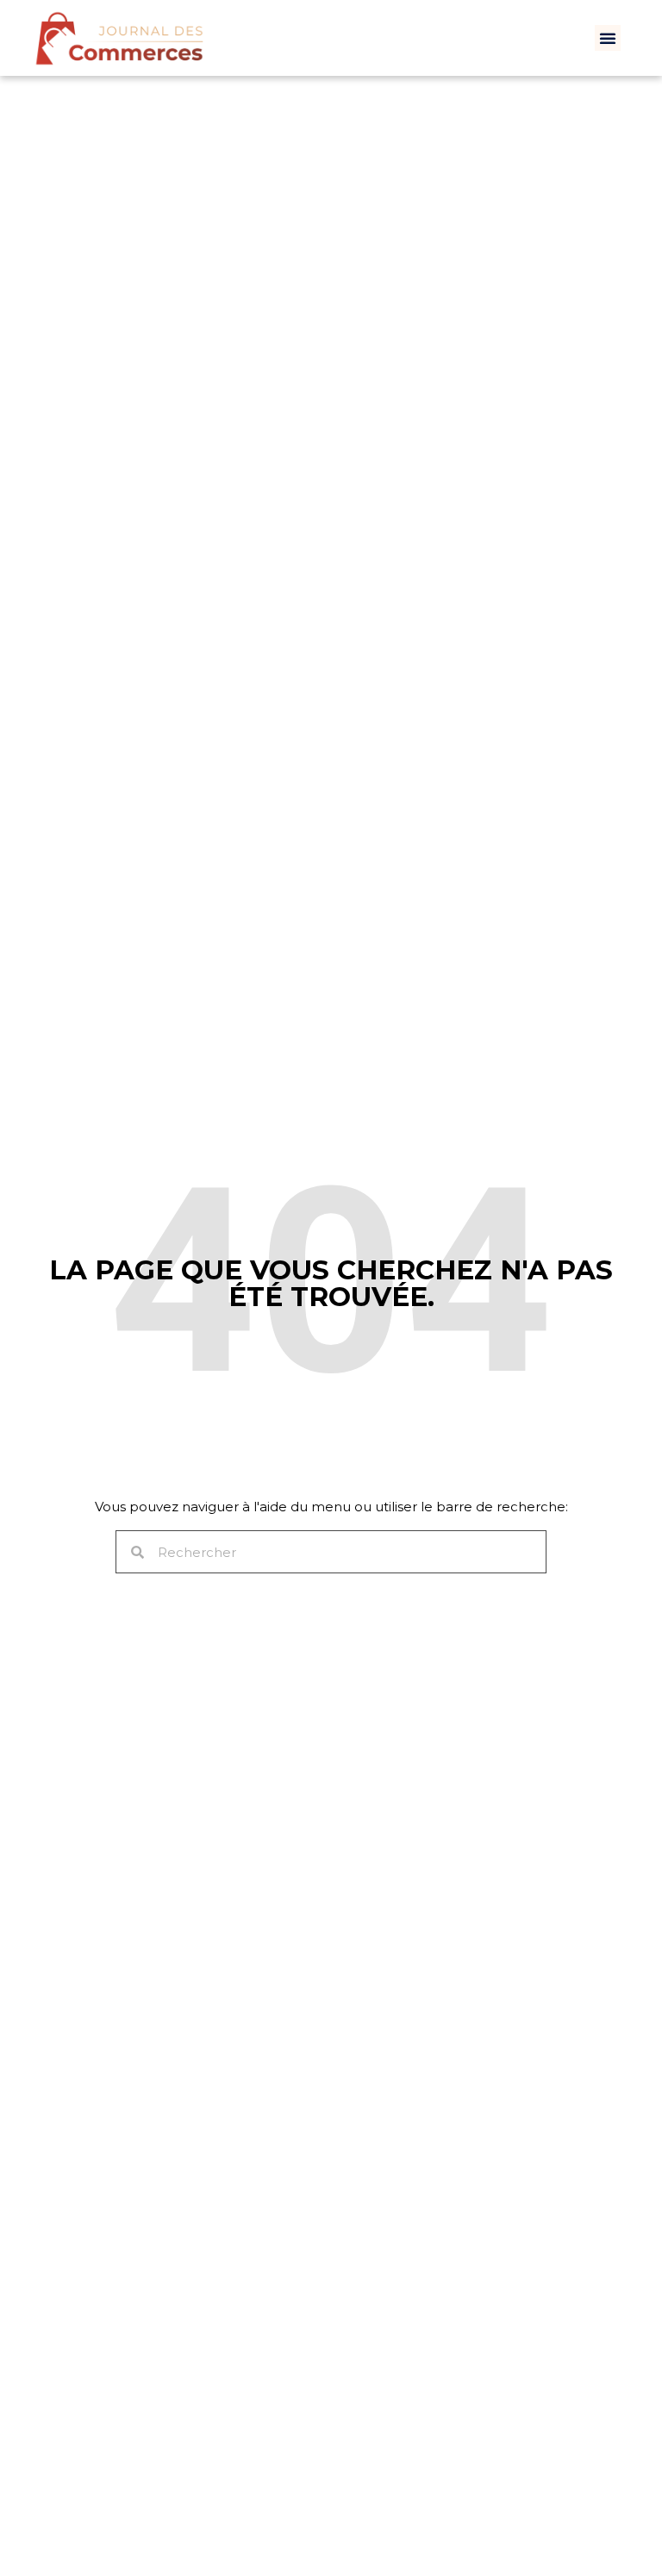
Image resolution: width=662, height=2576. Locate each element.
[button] (608, 38)
